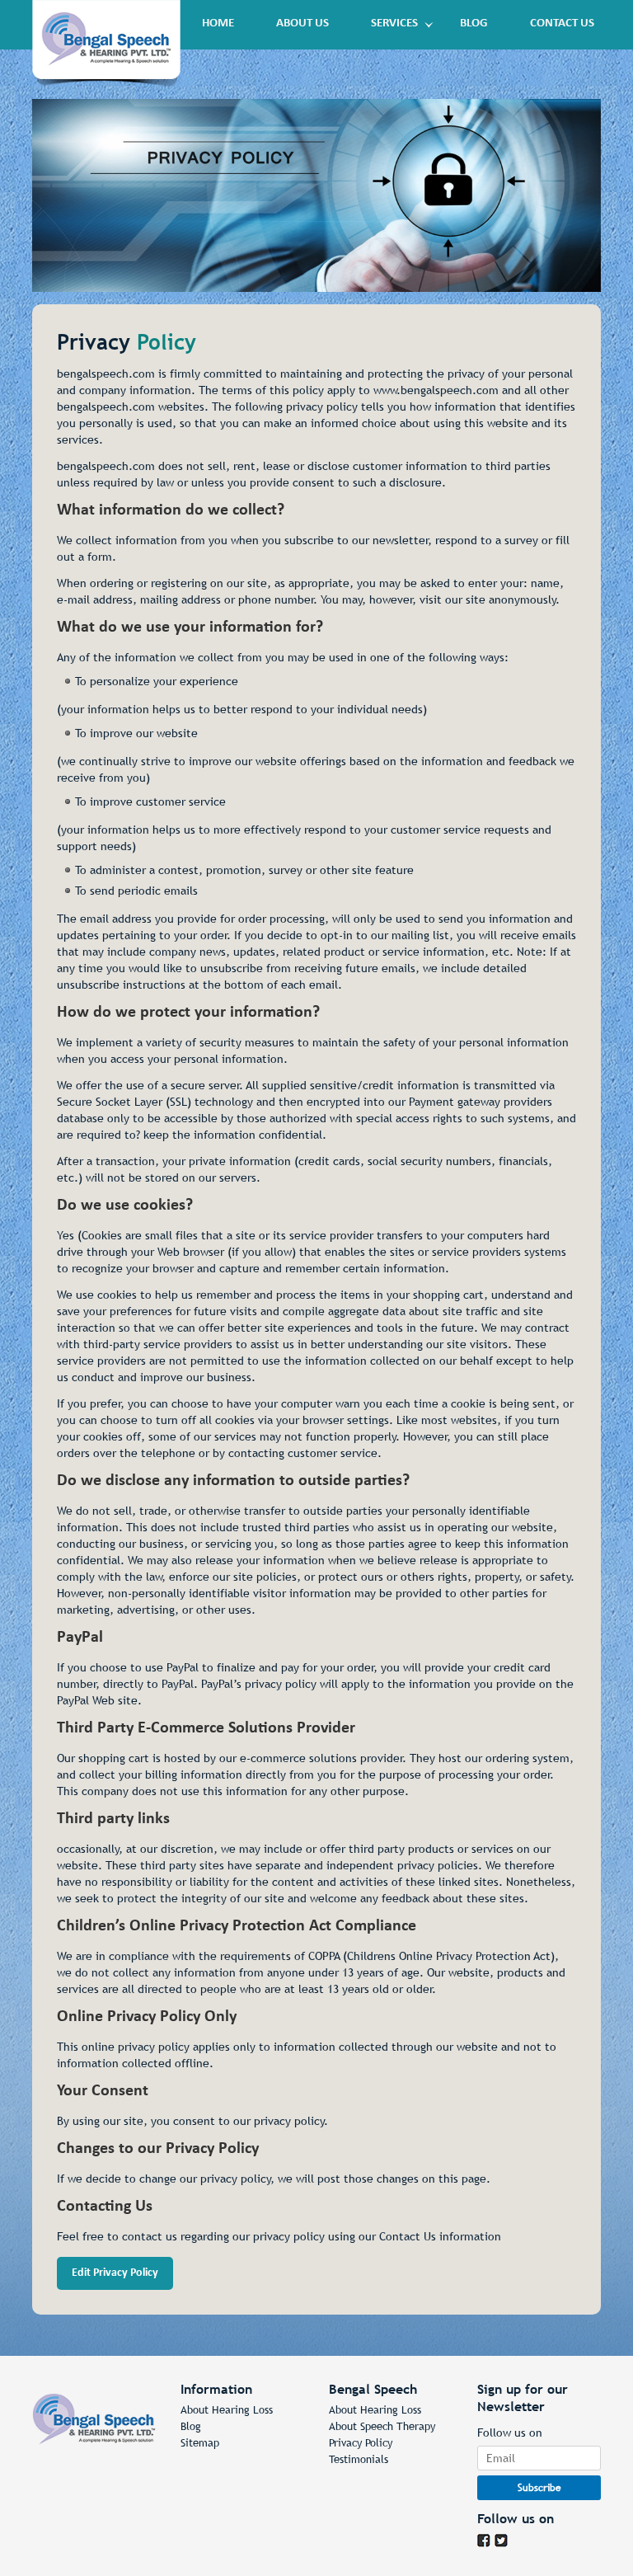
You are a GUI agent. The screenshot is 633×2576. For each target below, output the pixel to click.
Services (394, 24)
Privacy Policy (361, 2443)
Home (218, 24)
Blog (474, 24)
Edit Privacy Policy (115, 2273)
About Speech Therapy (382, 2426)
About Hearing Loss (227, 2410)
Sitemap (200, 2443)
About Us (302, 24)
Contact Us (562, 24)
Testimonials (359, 2459)
